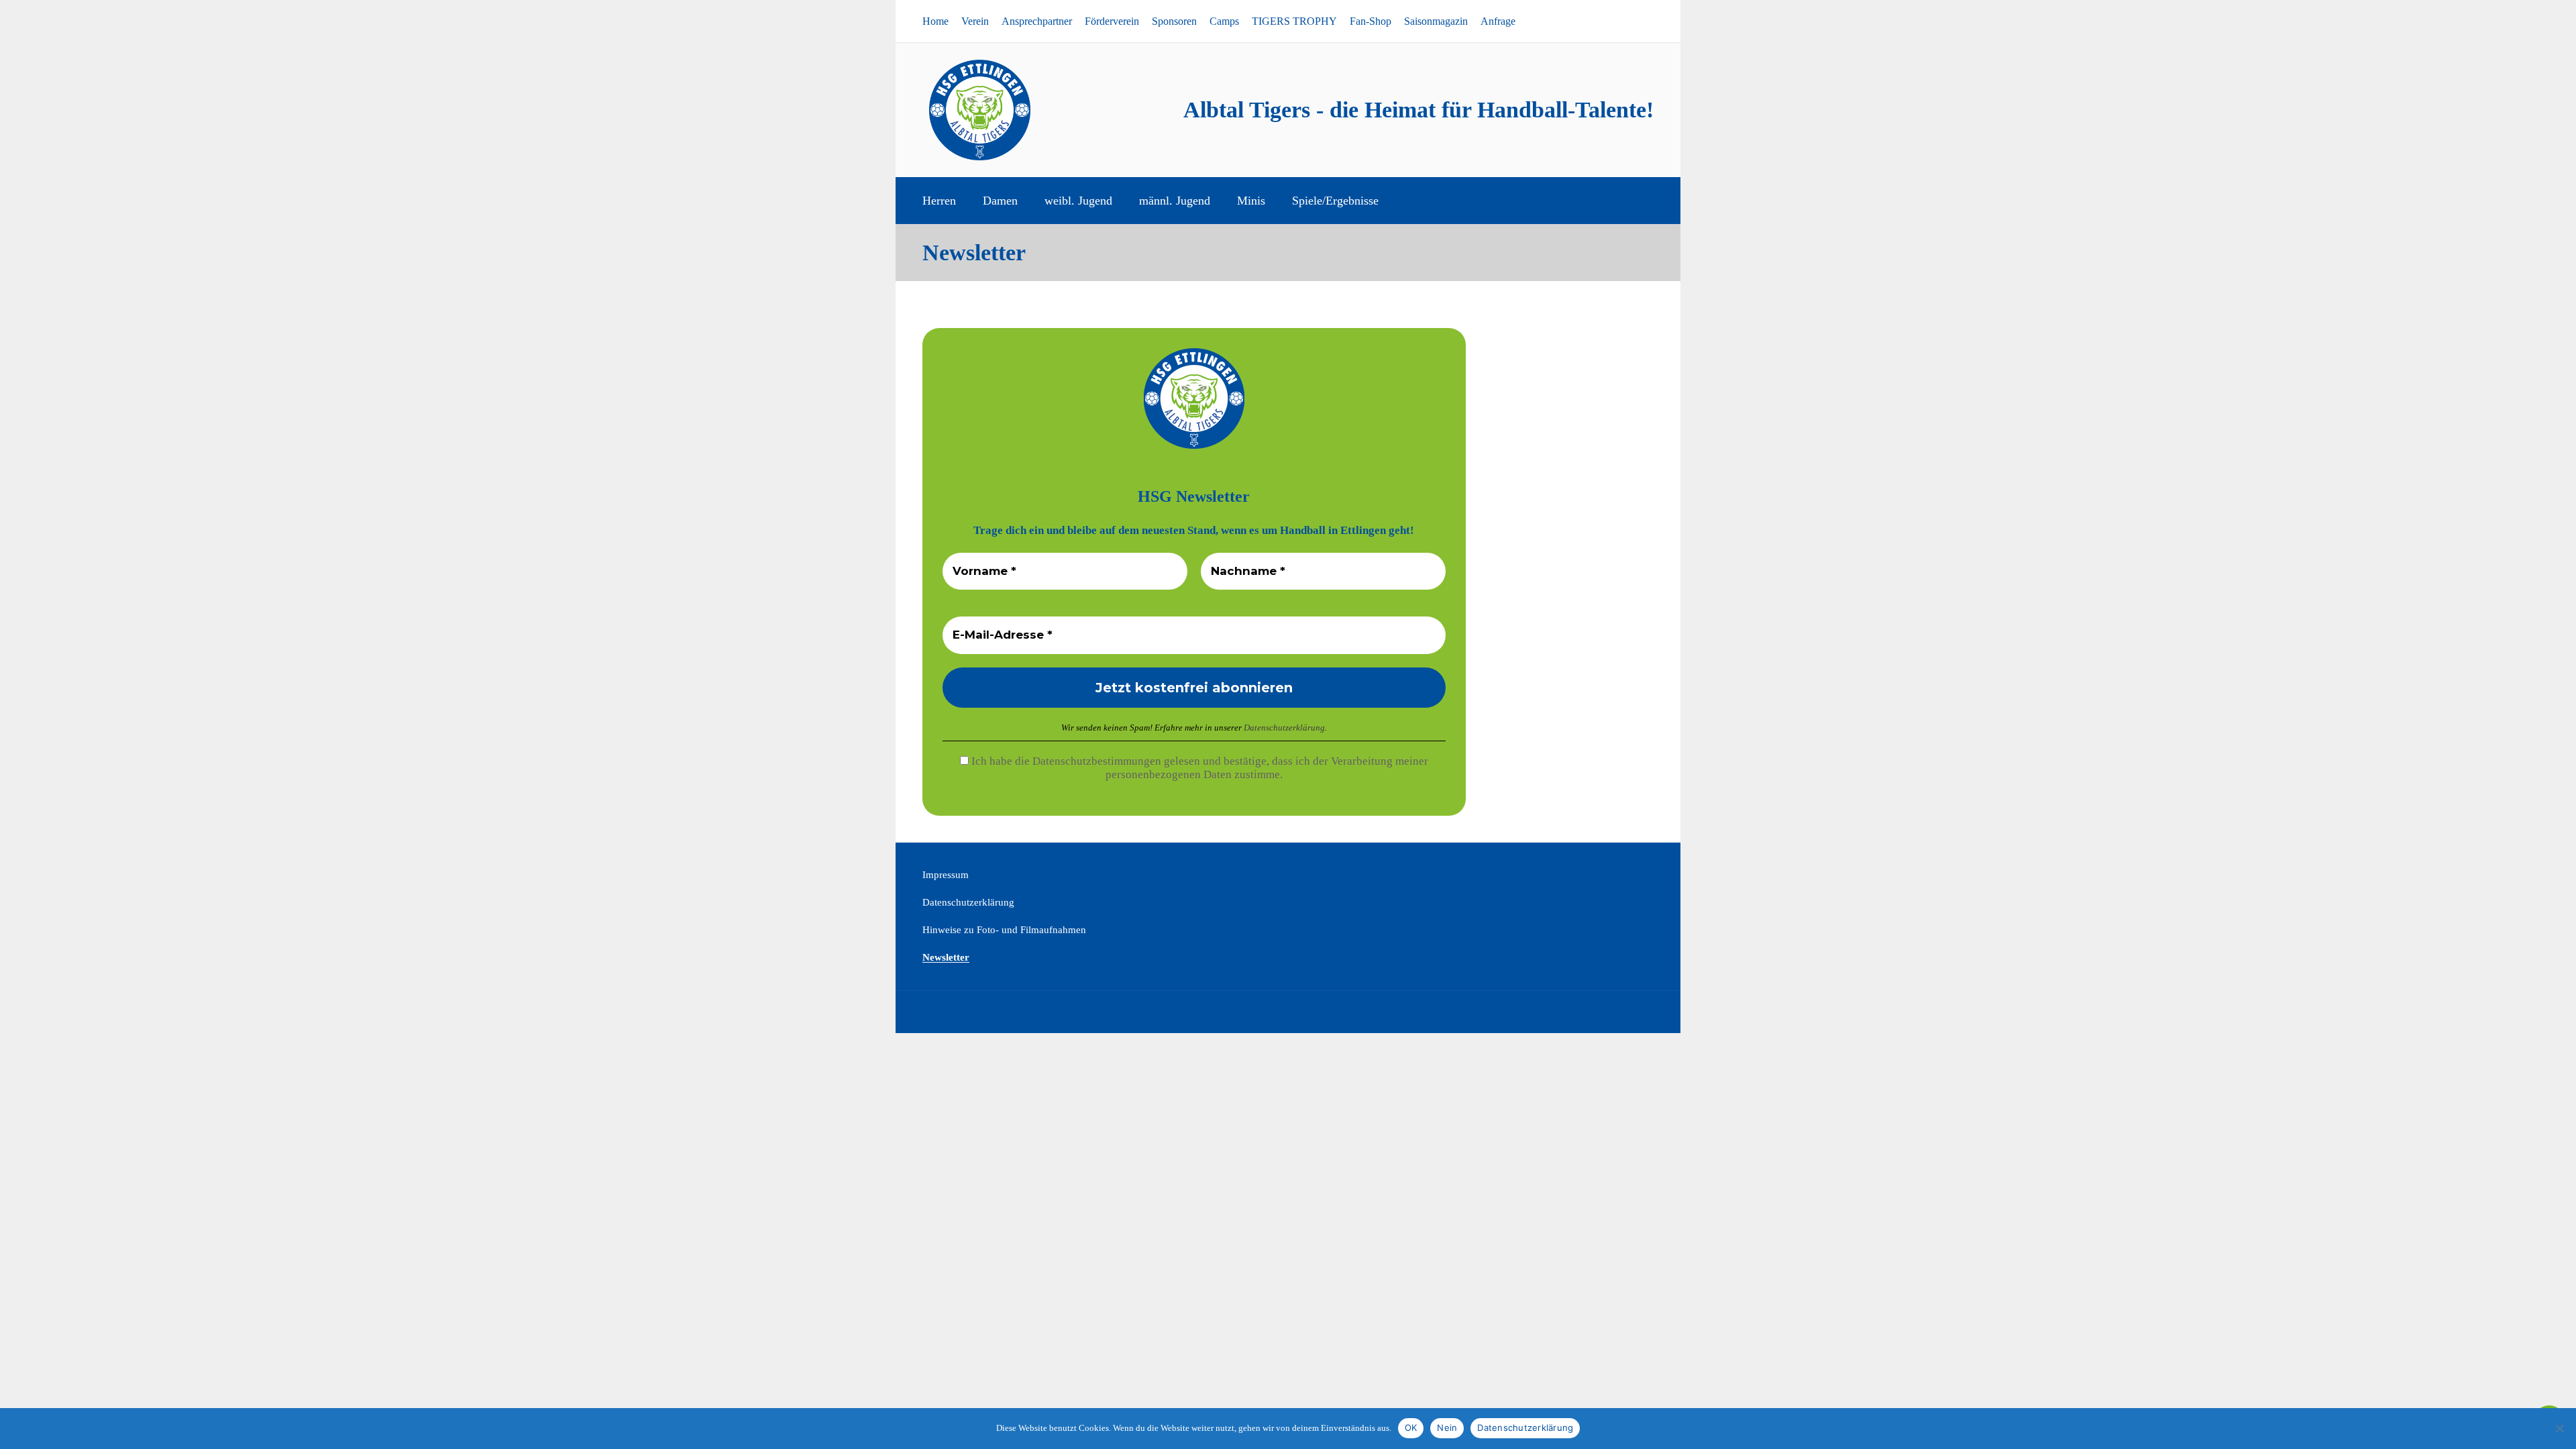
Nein (1447, 1428)
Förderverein (1112, 21)
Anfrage (1498, 21)
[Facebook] (1597, 21)
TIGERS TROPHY (1294, 21)
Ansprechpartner (1037, 21)
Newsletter (946, 957)
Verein (975, 21)
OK (1411, 1428)
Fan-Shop (1371, 21)
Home (935, 21)
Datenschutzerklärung (1284, 728)
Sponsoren (1174, 21)
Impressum (946, 875)
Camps (1224, 21)
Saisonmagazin (1436, 21)
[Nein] (2559, 1428)
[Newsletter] (1638, 21)
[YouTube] (1617, 21)
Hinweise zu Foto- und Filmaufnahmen (1004, 930)
